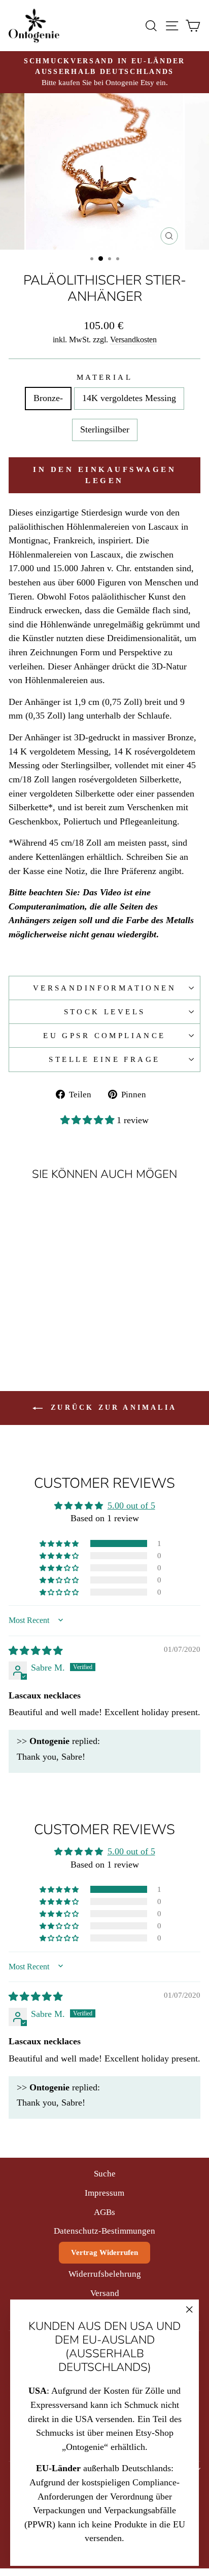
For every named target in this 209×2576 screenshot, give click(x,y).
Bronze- (48, 398)
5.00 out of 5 (131, 1505)
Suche (105, 2174)
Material (104, 377)
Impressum (104, 2193)
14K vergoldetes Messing (129, 398)
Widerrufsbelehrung (105, 2274)
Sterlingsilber (105, 429)
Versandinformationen (104, 988)
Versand (105, 2293)
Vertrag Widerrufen (104, 2252)
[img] (36, 1651)
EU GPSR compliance (104, 1036)
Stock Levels (105, 1012)
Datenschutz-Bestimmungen (104, 2231)
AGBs (104, 2212)
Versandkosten (133, 340)
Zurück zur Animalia (112, 1408)
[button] (89, 1120)
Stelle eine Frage (104, 1059)
